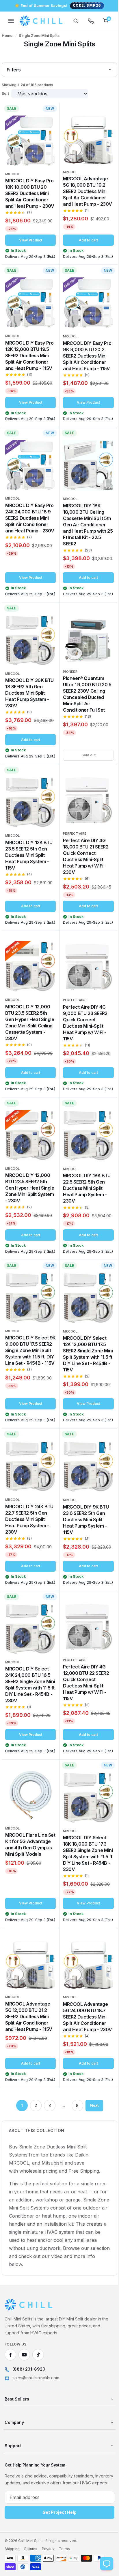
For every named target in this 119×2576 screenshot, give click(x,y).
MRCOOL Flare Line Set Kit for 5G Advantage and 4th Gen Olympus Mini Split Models (26, 1897)
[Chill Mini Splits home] (29, 2369)
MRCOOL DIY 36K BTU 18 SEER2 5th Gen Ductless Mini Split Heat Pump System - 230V (29, 713)
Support (13, 2510)
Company (14, 2487)
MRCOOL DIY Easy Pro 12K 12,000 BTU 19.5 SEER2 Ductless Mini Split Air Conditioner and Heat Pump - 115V (29, 363)
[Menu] (11, 21)
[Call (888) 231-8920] (86, 21)
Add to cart (85, 244)
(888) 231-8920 (29, 2434)
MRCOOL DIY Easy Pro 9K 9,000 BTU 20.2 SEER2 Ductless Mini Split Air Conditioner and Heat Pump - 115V (85, 363)
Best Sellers (17, 2463)
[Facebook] (10, 2419)
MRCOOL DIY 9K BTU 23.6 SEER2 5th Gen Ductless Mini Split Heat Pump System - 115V (84, 1562)
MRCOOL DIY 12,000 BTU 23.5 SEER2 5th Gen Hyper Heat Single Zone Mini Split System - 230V (28, 1224)
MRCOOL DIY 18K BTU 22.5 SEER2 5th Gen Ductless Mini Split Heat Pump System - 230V (85, 1225)
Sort (5, 93)
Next (92, 2170)
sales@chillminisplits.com (36, 2442)
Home (7, 36)
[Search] (71, 21)
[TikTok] (38, 2419)
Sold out (85, 787)
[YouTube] (24, 2419)
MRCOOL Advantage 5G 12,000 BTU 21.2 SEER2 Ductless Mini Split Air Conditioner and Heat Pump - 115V (29, 2069)
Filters (14, 70)
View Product (29, 244)
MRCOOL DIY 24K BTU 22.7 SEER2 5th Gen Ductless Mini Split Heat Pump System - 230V (29, 1562)
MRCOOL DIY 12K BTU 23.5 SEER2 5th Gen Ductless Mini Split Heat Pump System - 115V (29, 885)
